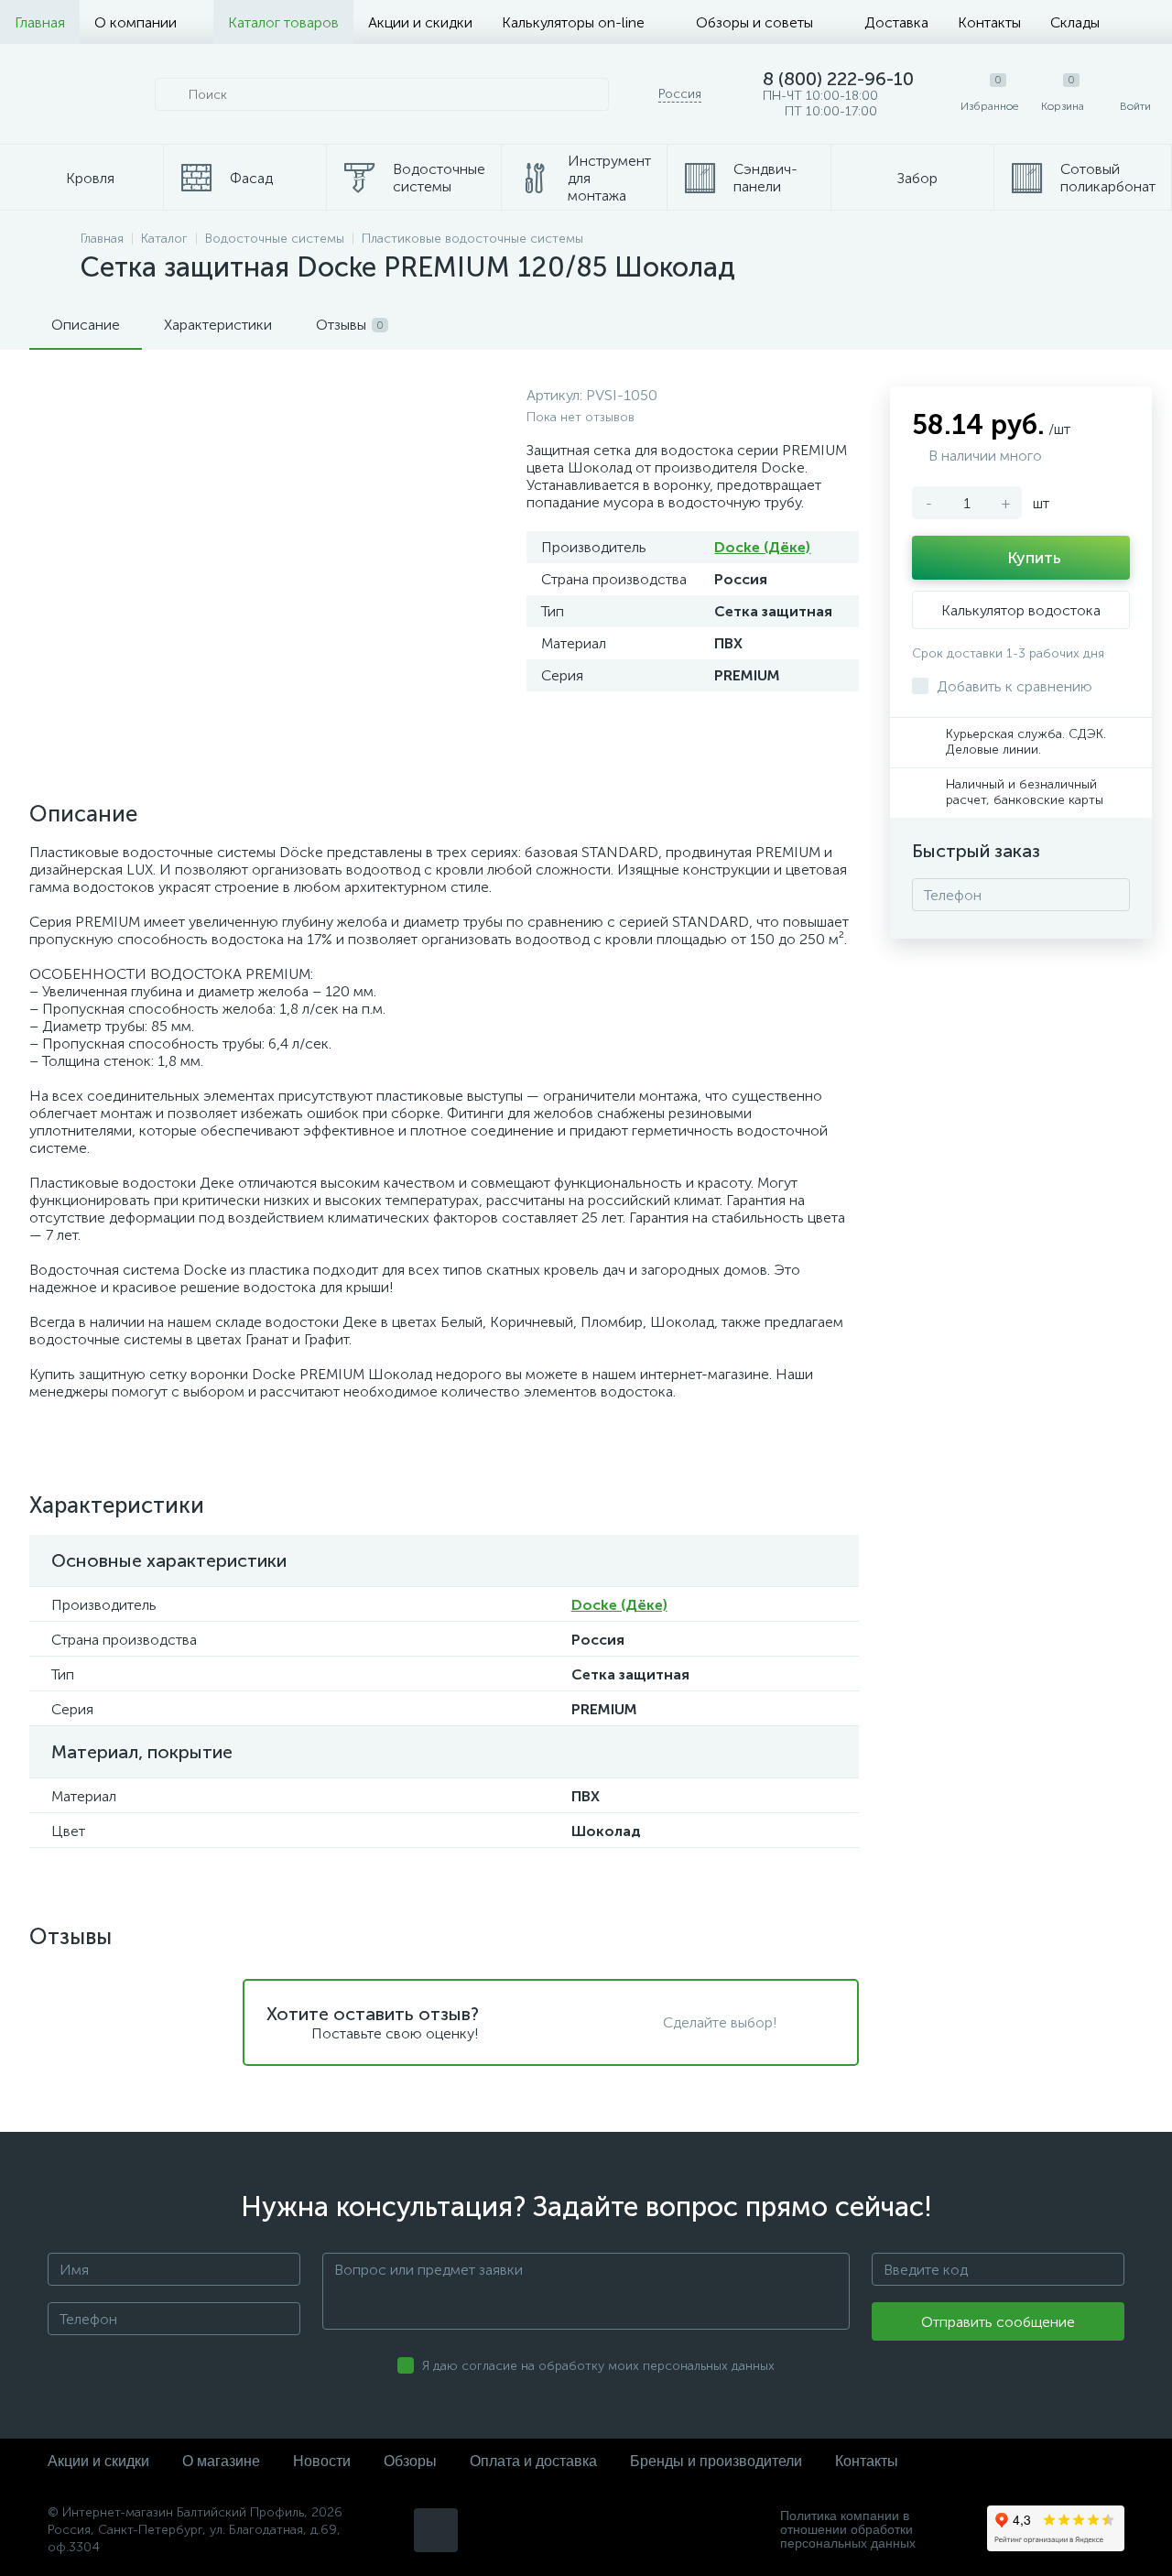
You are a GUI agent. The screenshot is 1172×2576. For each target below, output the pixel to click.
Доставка (896, 22)
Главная (40, 22)
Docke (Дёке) (762, 547)
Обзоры (410, 2461)
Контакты (989, 22)
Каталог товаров (283, 22)
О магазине (221, 2461)
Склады (1075, 22)
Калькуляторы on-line (573, 22)
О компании (136, 22)
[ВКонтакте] (436, 2530)
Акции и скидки (420, 22)
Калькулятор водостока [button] (1021, 610)
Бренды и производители (716, 2461)
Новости (322, 2461)
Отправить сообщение (998, 2322)
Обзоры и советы (754, 22)
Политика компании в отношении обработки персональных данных (848, 2530)
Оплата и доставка (533, 2461)
